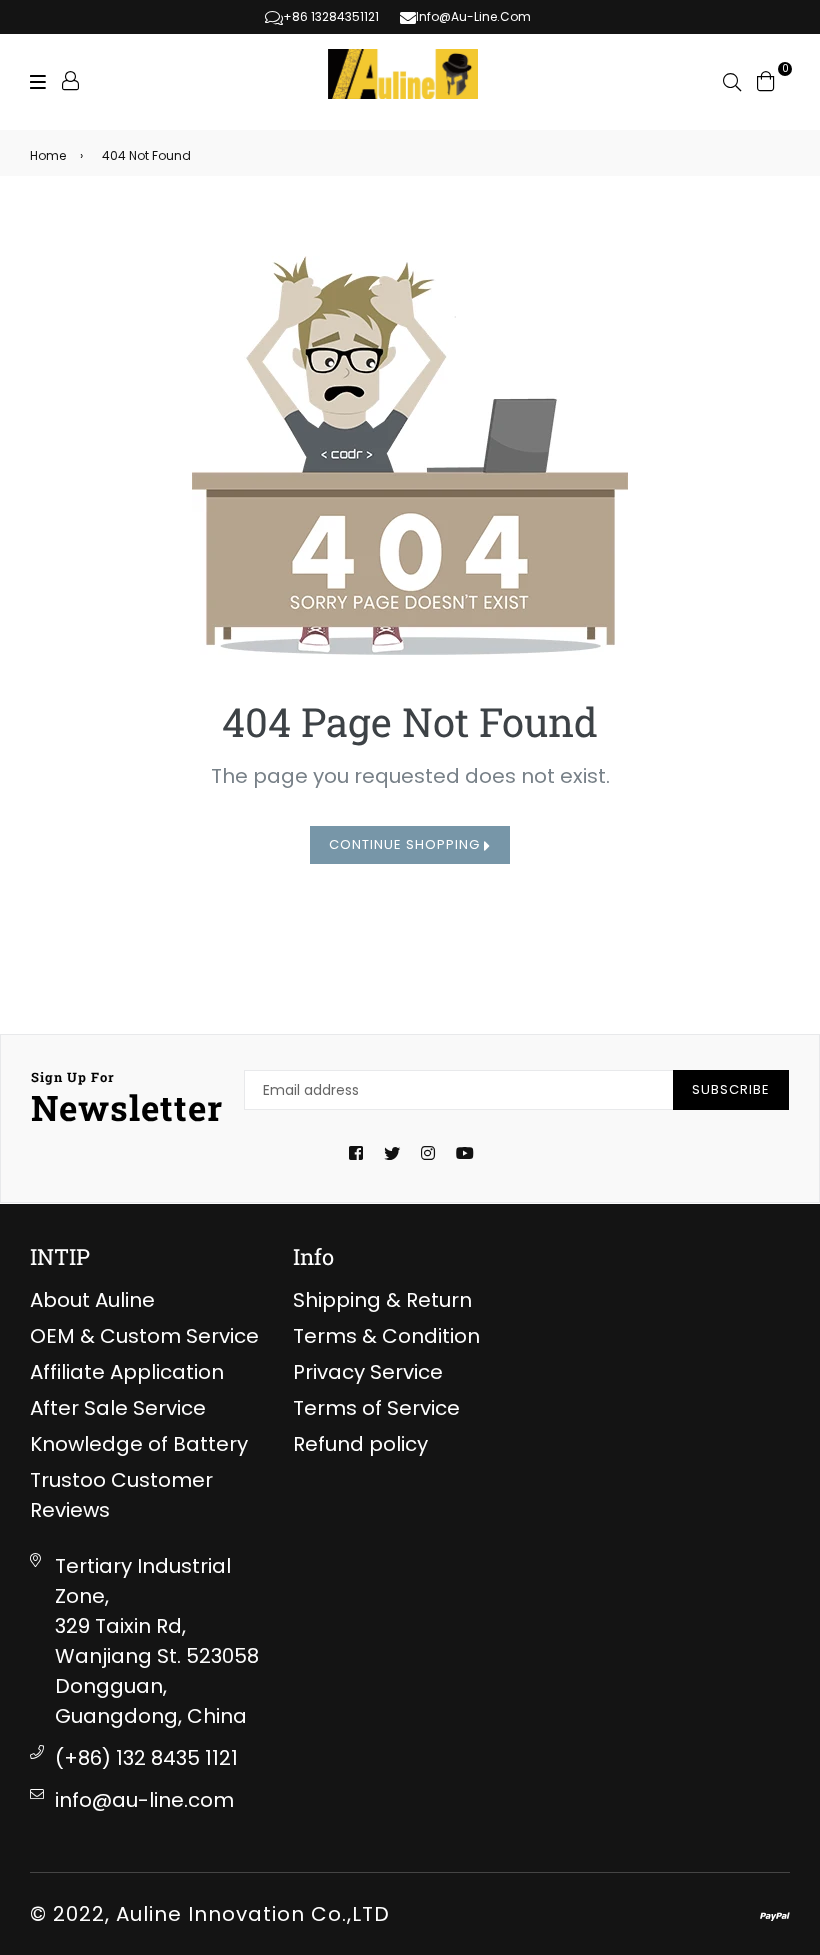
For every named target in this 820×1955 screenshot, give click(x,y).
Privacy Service (368, 1372)
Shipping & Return (382, 1300)
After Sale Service (118, 1408)
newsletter (127, 1099)
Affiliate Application (127, 1372)
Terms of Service (376, 1408)
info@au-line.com (144, 1800)
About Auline (92, 1300)
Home (48, 155)
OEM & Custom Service (144, 1336)
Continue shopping (406, 844)
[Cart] (766, 79)
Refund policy (360, 1444)
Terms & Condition (386, 1336)
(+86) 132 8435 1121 (146, 1758)
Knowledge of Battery (139, 1444)
